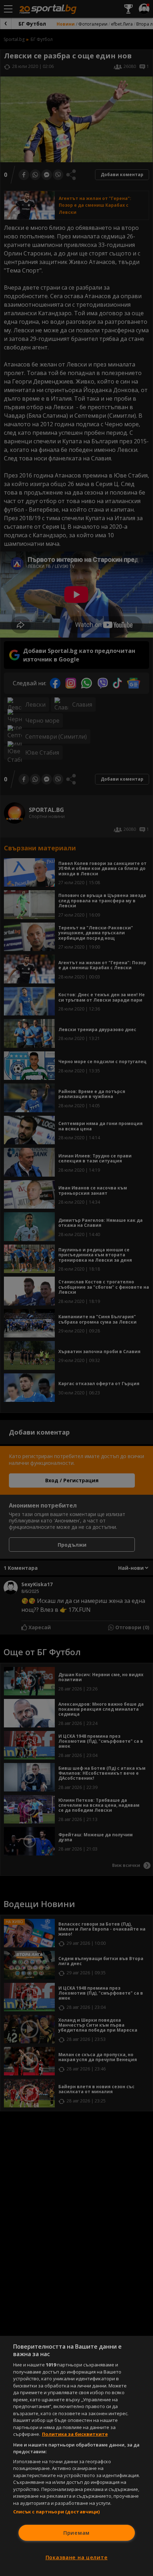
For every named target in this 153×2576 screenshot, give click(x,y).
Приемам (76, 2533)
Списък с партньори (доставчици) (57, 2512)
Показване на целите (77, 2557)
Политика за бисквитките (75, 2434)
